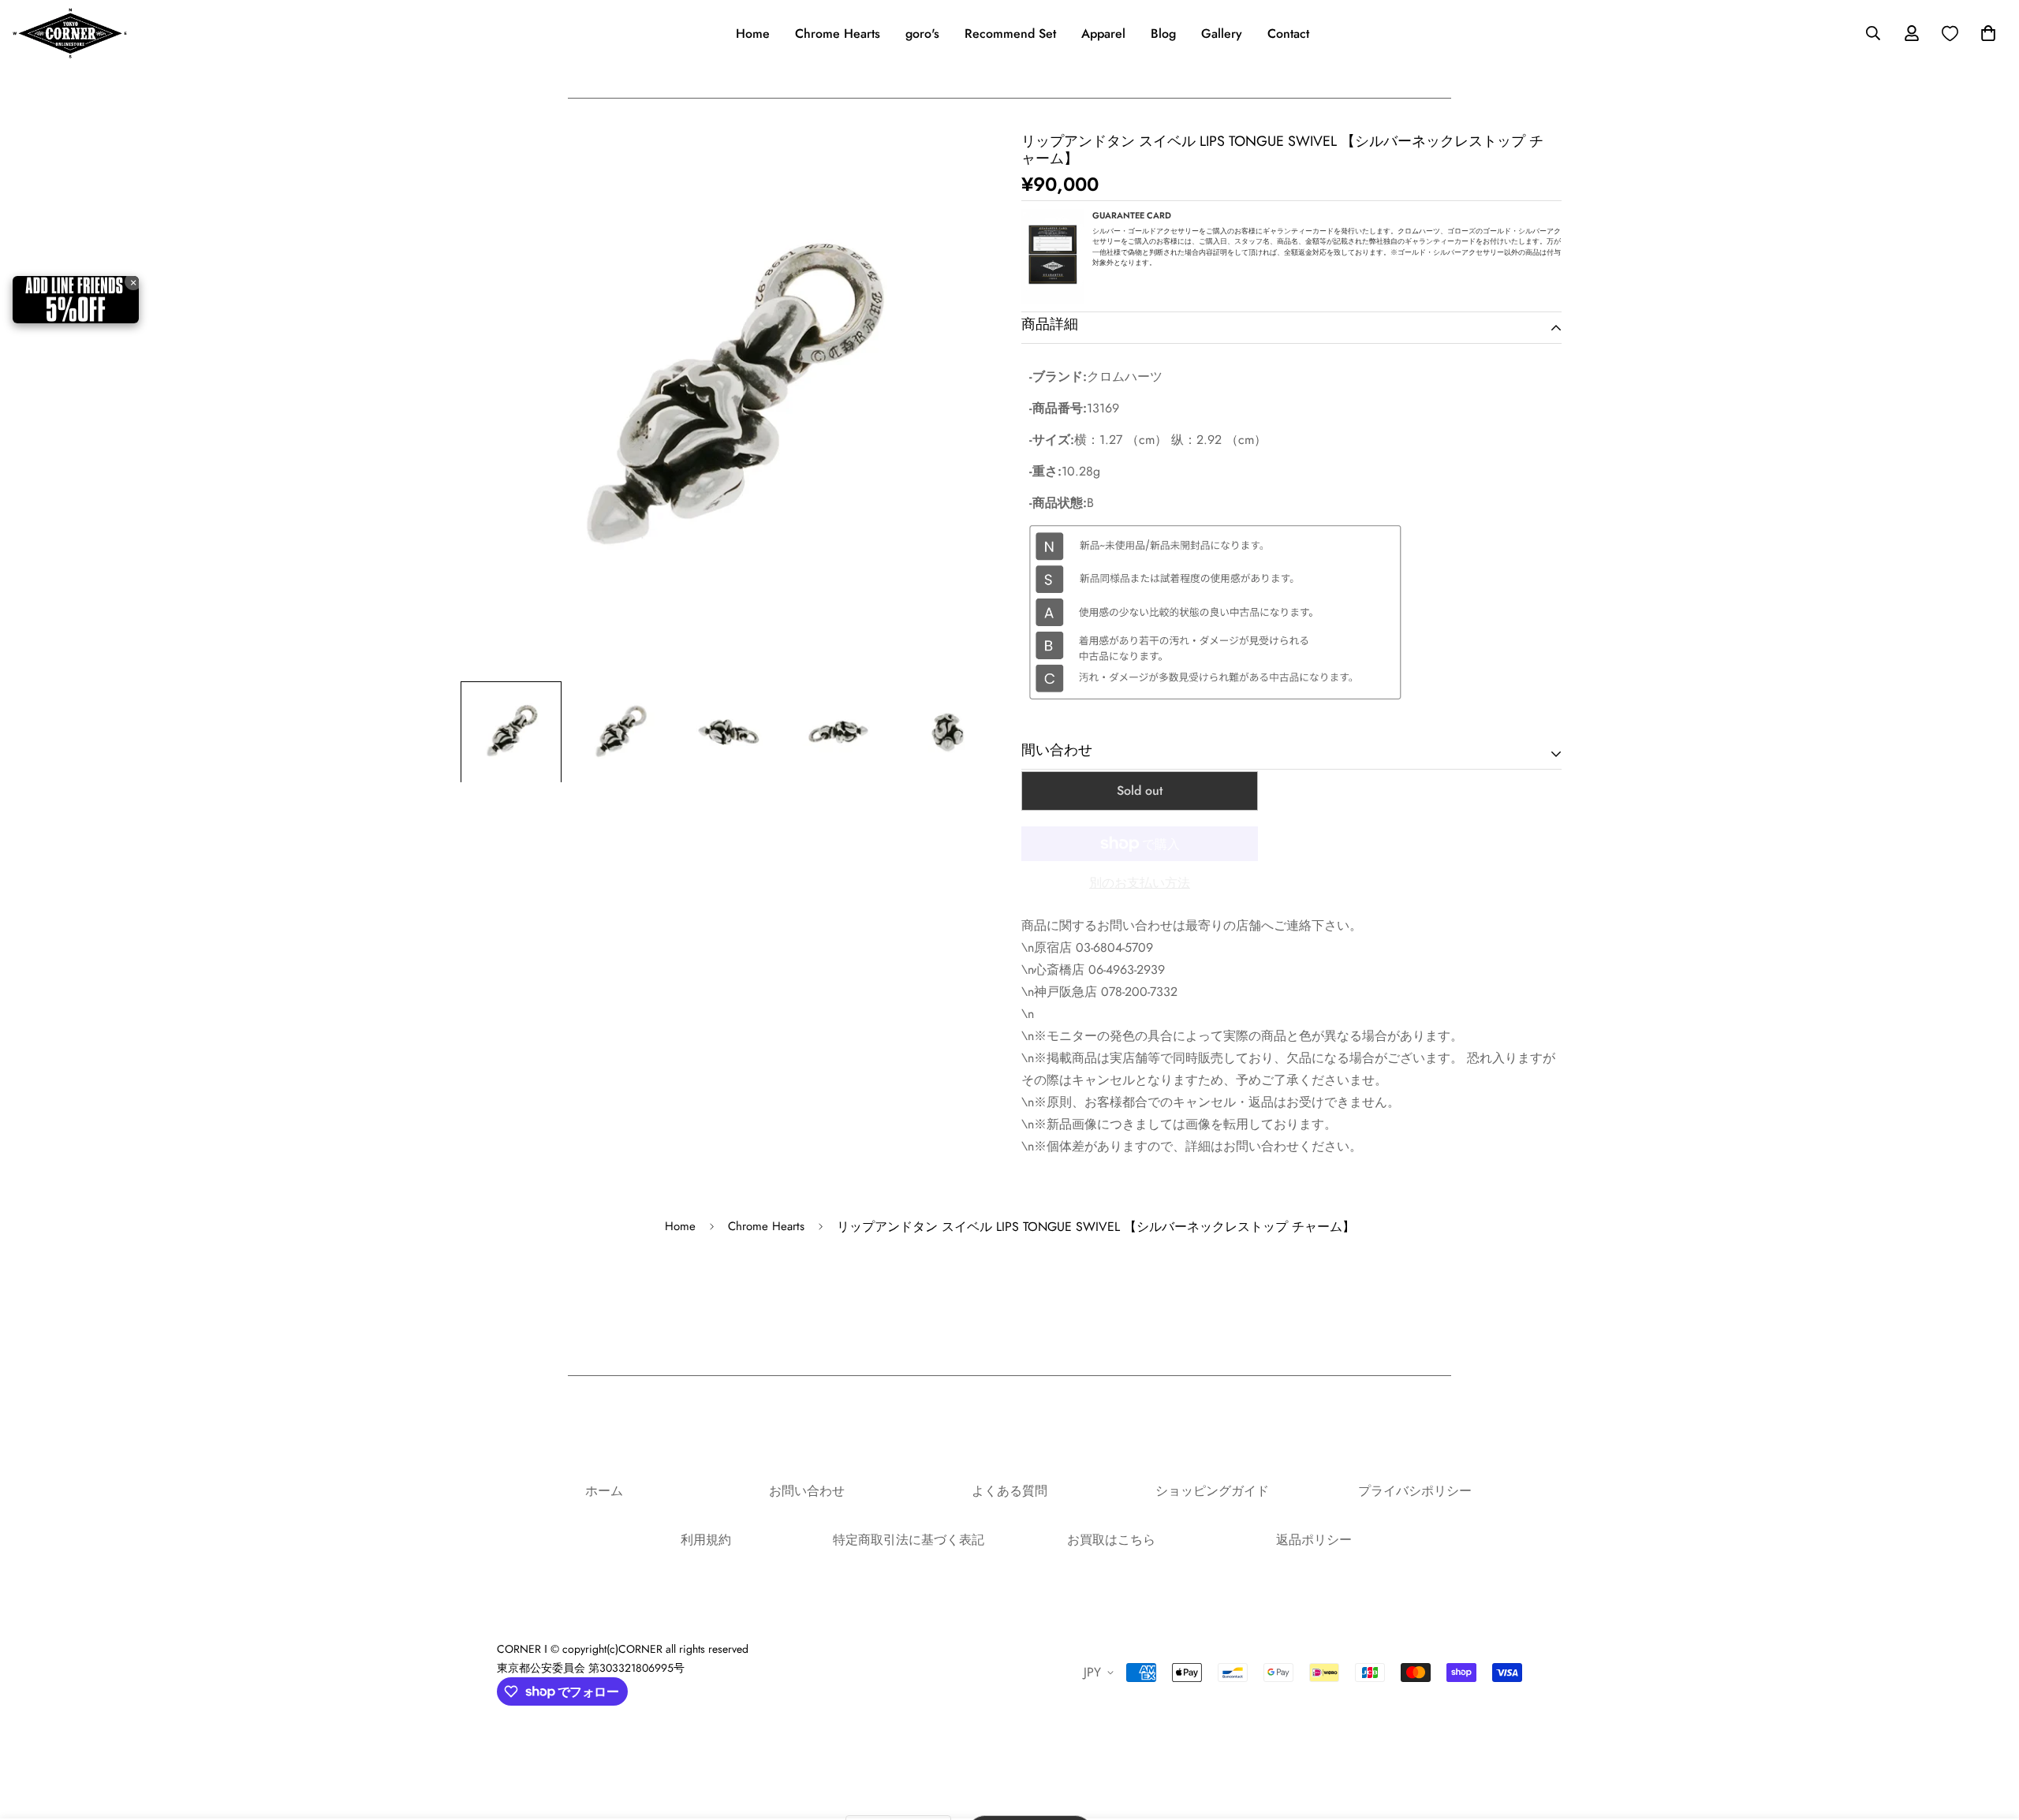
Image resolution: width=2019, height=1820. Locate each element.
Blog (1163, 34)
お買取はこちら (1111, 1540)
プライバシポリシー (1415, 1491)
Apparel (1103, 34)
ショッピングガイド (1212, 1491)
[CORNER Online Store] (70, 33)
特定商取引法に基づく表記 (909, 1540)
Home (753, 34)
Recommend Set (1010, 34)
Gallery (1222, 34)
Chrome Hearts (838, 34)
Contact (1288, 34)
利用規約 (706, 1540)
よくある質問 (1009, 1491)
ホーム (604, 1491)
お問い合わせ (807, 1491)
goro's (922, 34)
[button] (1985, 33)
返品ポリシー (1314, 1540)
